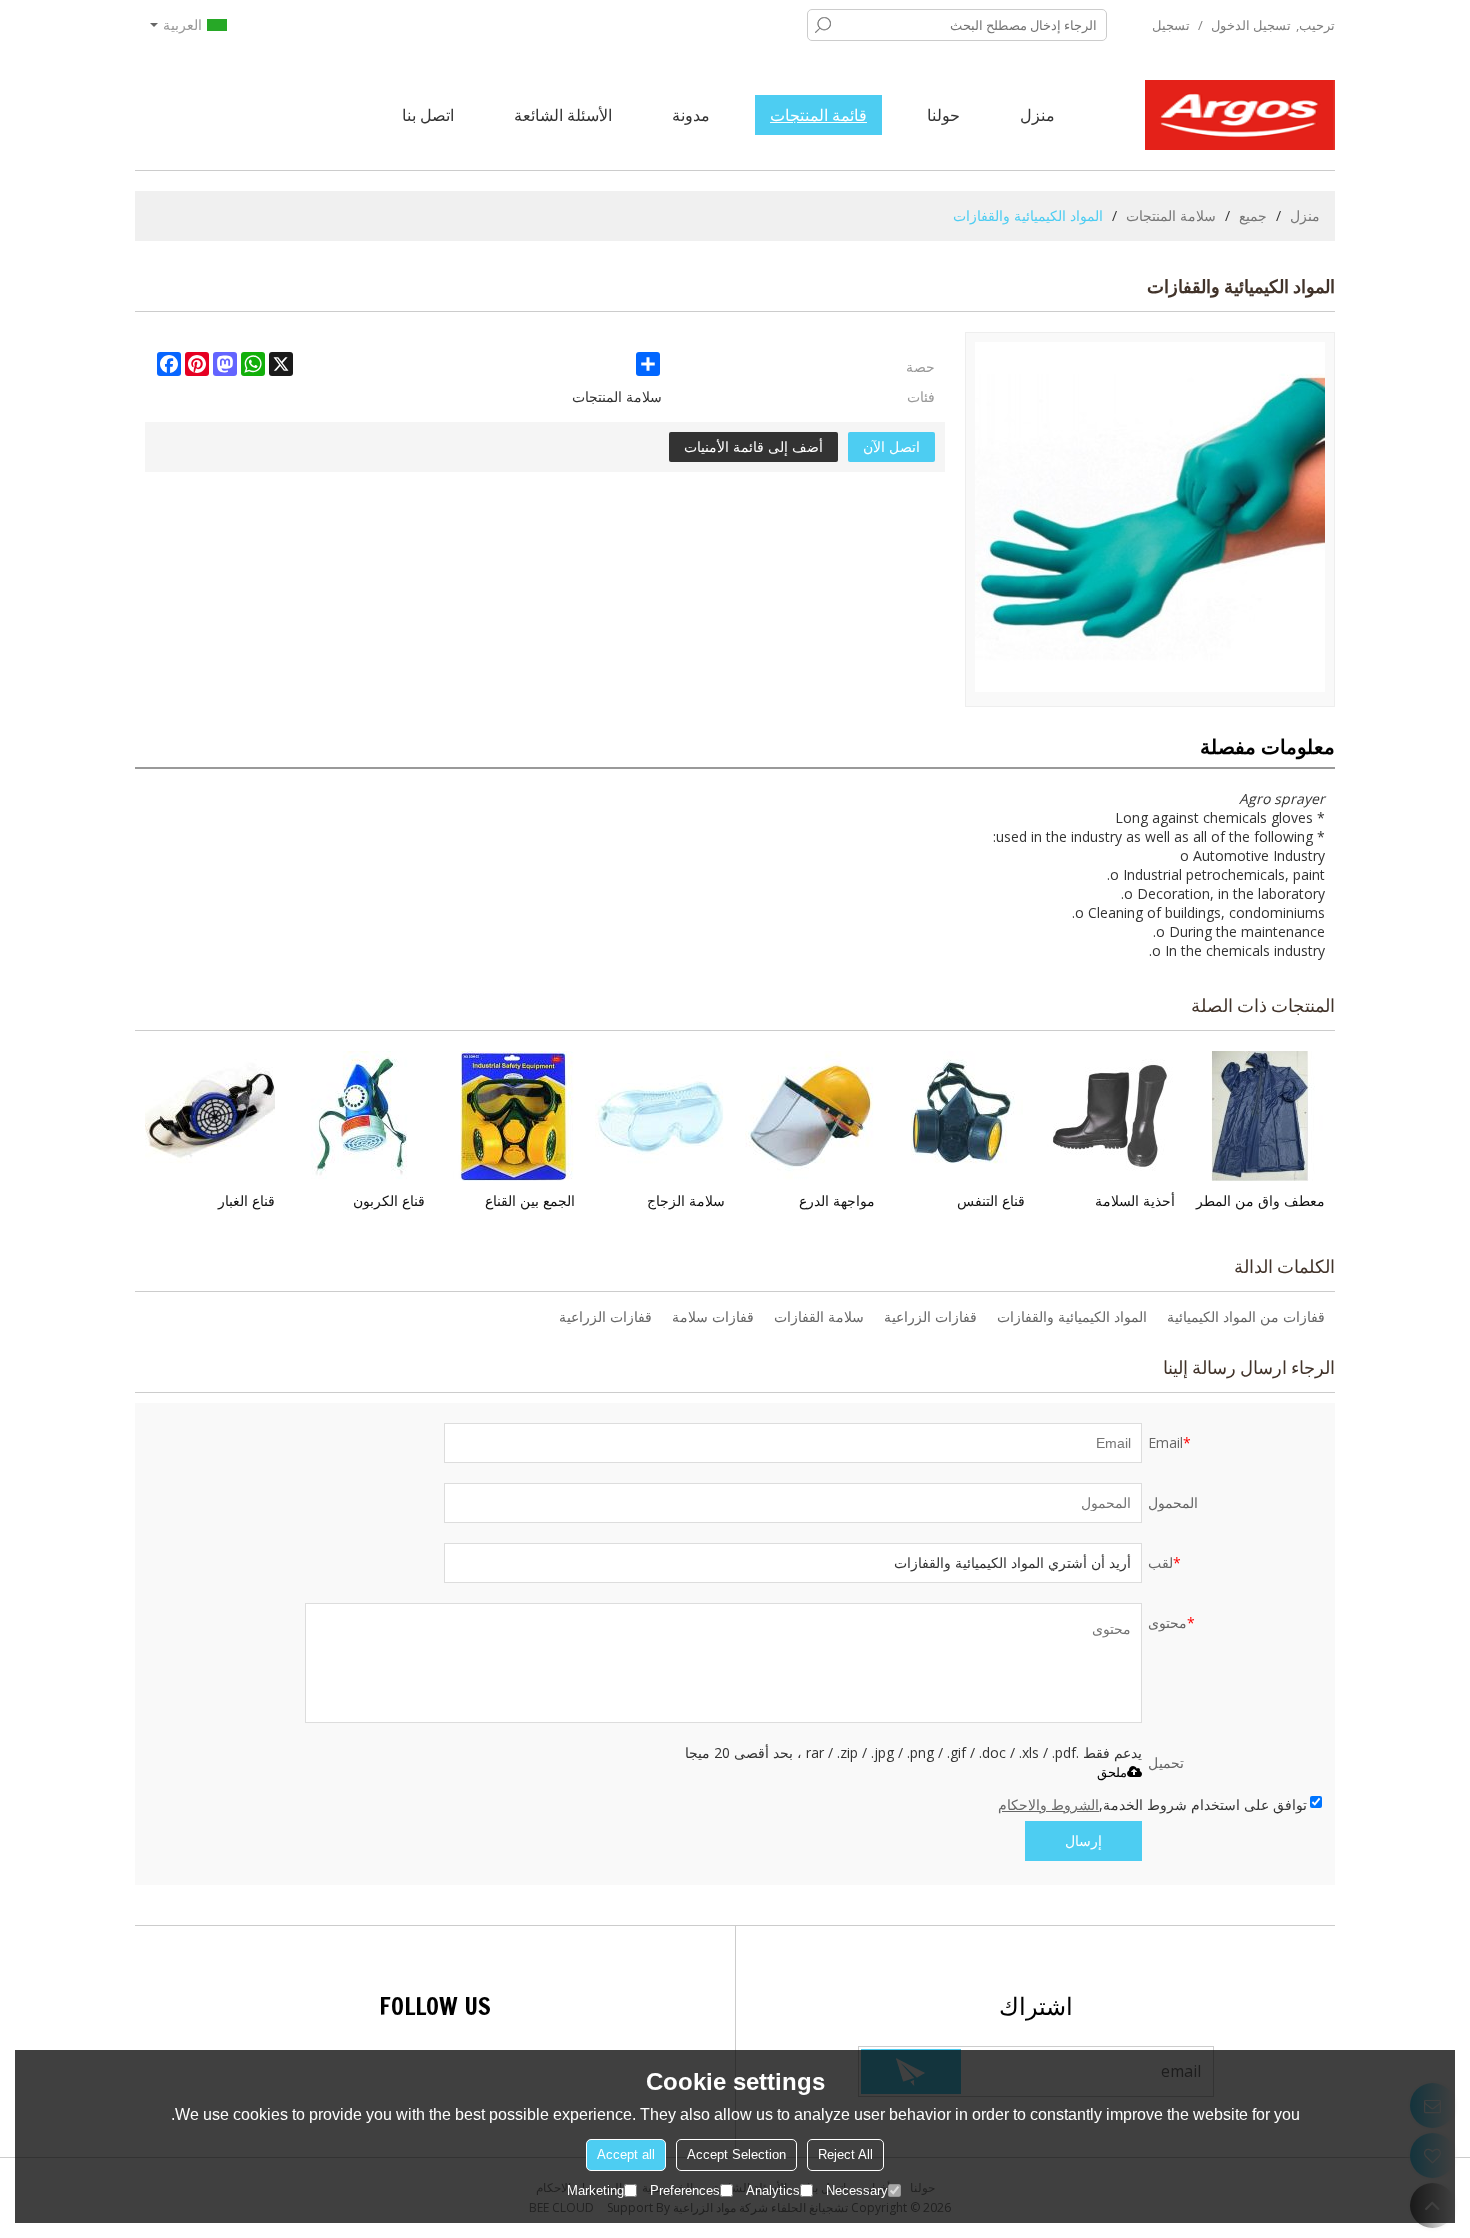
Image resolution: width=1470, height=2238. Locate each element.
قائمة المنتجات (818, 115)
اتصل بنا (428, 115)
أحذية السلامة (1135, 1200)
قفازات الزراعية (930, 1316)
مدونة (691, 115)
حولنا (943, 115)
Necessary (857, 2190)
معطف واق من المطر (1260, 1200)
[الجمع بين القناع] (510, 1116)
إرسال (1083, 1840)
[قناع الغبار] (210, 1116)
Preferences (685, 2190)
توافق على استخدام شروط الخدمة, (1152, 1804)
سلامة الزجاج (686, 1200)
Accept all (626, 2154)
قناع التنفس (991, 1200)
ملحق (1112, 1772)
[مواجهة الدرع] (810, 1116)
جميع (1253, 215)
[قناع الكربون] (360, 1116)
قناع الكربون (389, 1200)
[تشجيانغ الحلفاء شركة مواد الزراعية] (1240, 115)
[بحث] (823, 25)
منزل (1037, 115)
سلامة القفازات (819, 1316)
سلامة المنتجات (1171, 215)
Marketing (595, 2190)
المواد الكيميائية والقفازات (1072, 1316)
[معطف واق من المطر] (1260, 1116)
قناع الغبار (246, 1200)
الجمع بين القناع (530, 1200)
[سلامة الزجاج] (660, 1116)
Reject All (845, 2154)
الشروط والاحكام (1048, 1804)
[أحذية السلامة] (1110, 1116)
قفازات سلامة (713, 1316)
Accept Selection (736, 2154)
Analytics (773, 2190)
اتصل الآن (891, 446)
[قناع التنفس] (960, 1116)
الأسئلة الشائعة (563, 115)
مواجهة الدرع (837, 1200)
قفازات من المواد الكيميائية (1246, 1316)
